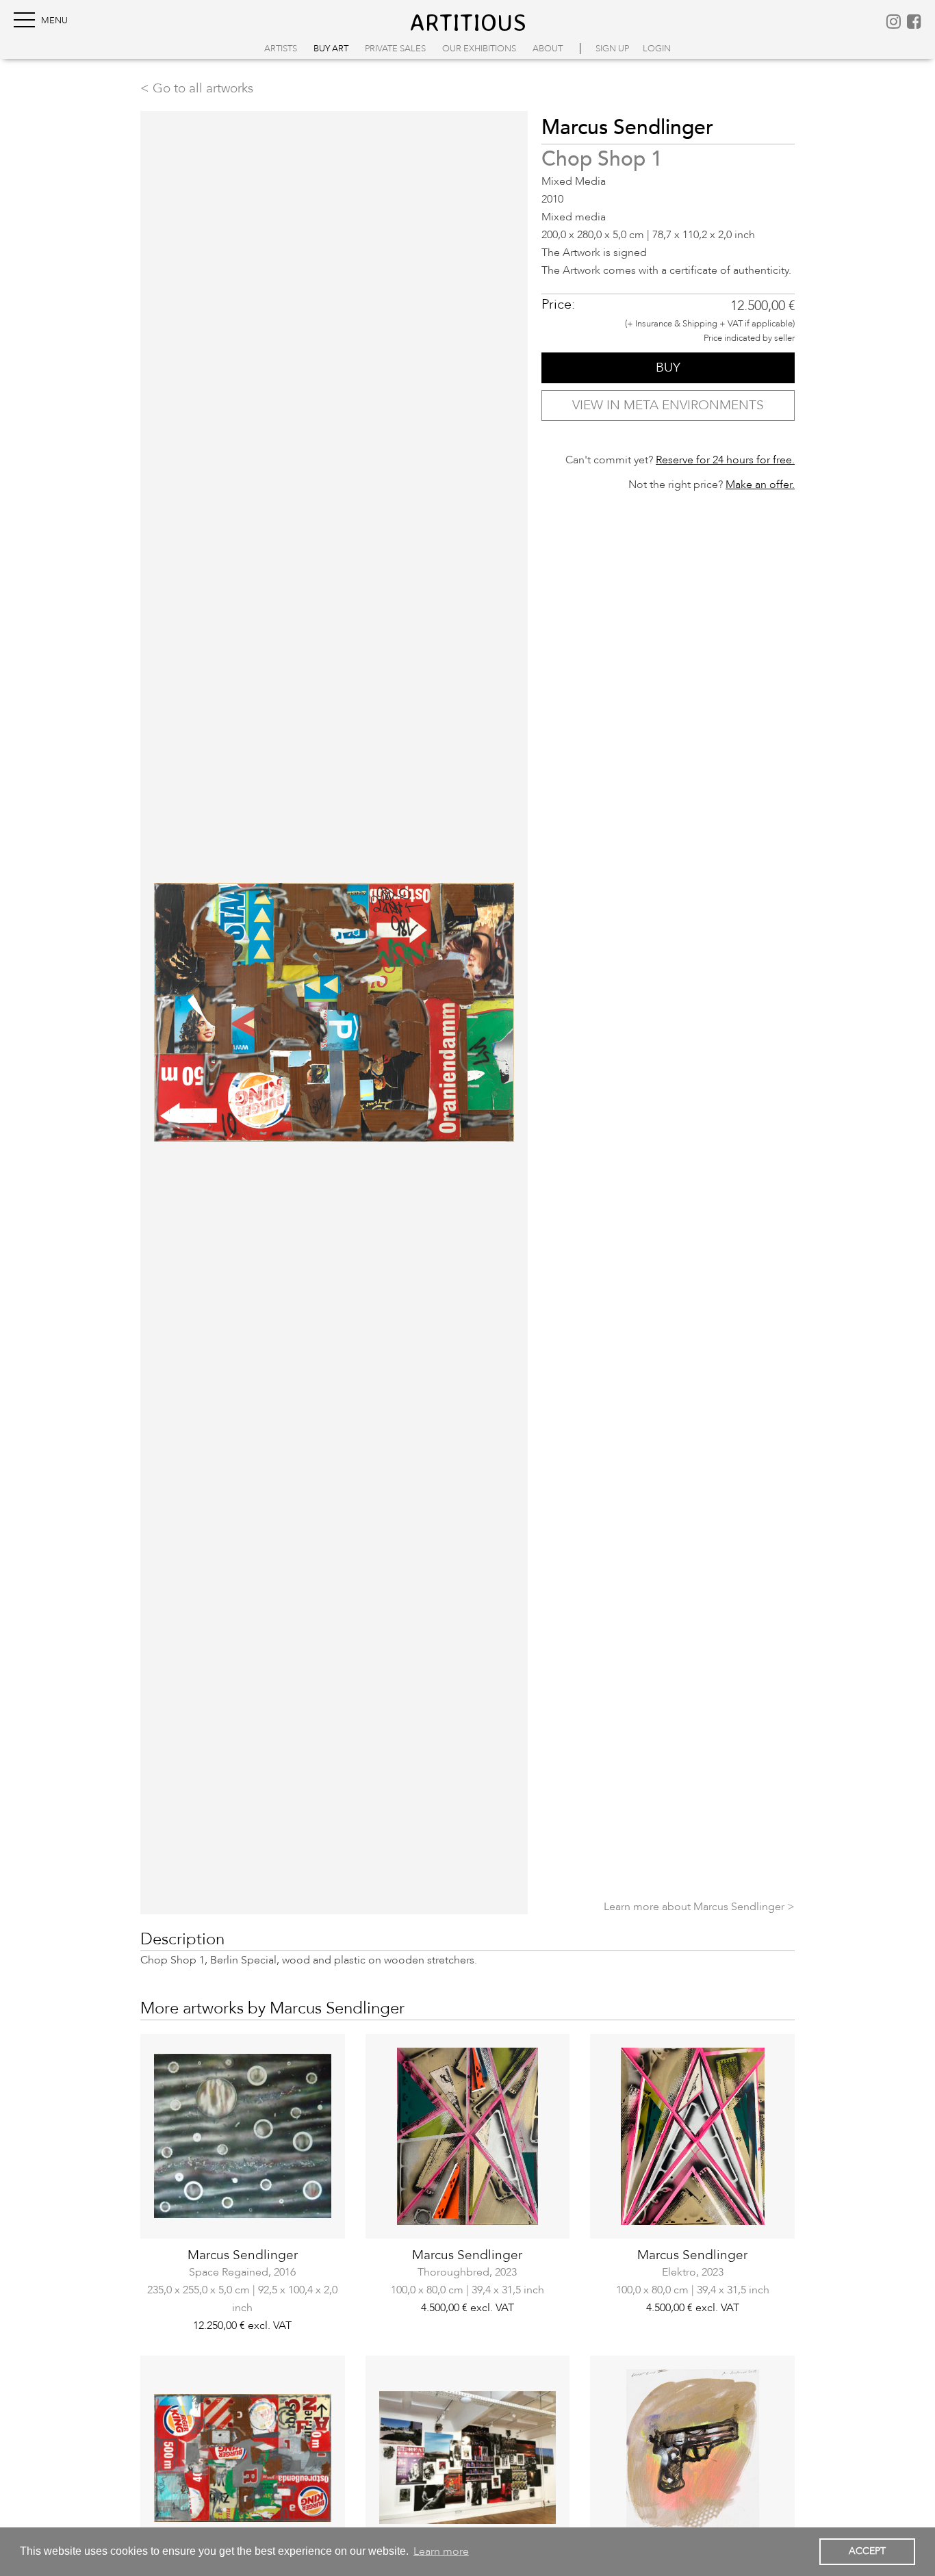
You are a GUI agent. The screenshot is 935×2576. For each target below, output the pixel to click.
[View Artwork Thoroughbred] (468, 2136)
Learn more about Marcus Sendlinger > (699, 1907)
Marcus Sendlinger (243, 2255)
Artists (281, 49)
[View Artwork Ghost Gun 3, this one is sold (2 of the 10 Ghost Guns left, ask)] (692, 2458)
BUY (668, 368)
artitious (468, 22)
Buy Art (331, 49)
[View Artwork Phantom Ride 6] (468, 2458)
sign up (612, 49)
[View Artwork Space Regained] (243, 2136)
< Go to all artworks (197, 88)
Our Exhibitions (479, 49)
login (657, 49)
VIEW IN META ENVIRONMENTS (668, 405)
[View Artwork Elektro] (692, 2136)
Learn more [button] (441, 2551)
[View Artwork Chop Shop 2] (243, 2458)
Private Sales (395, 49)
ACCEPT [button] (867, 2551)
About (548, 49)
